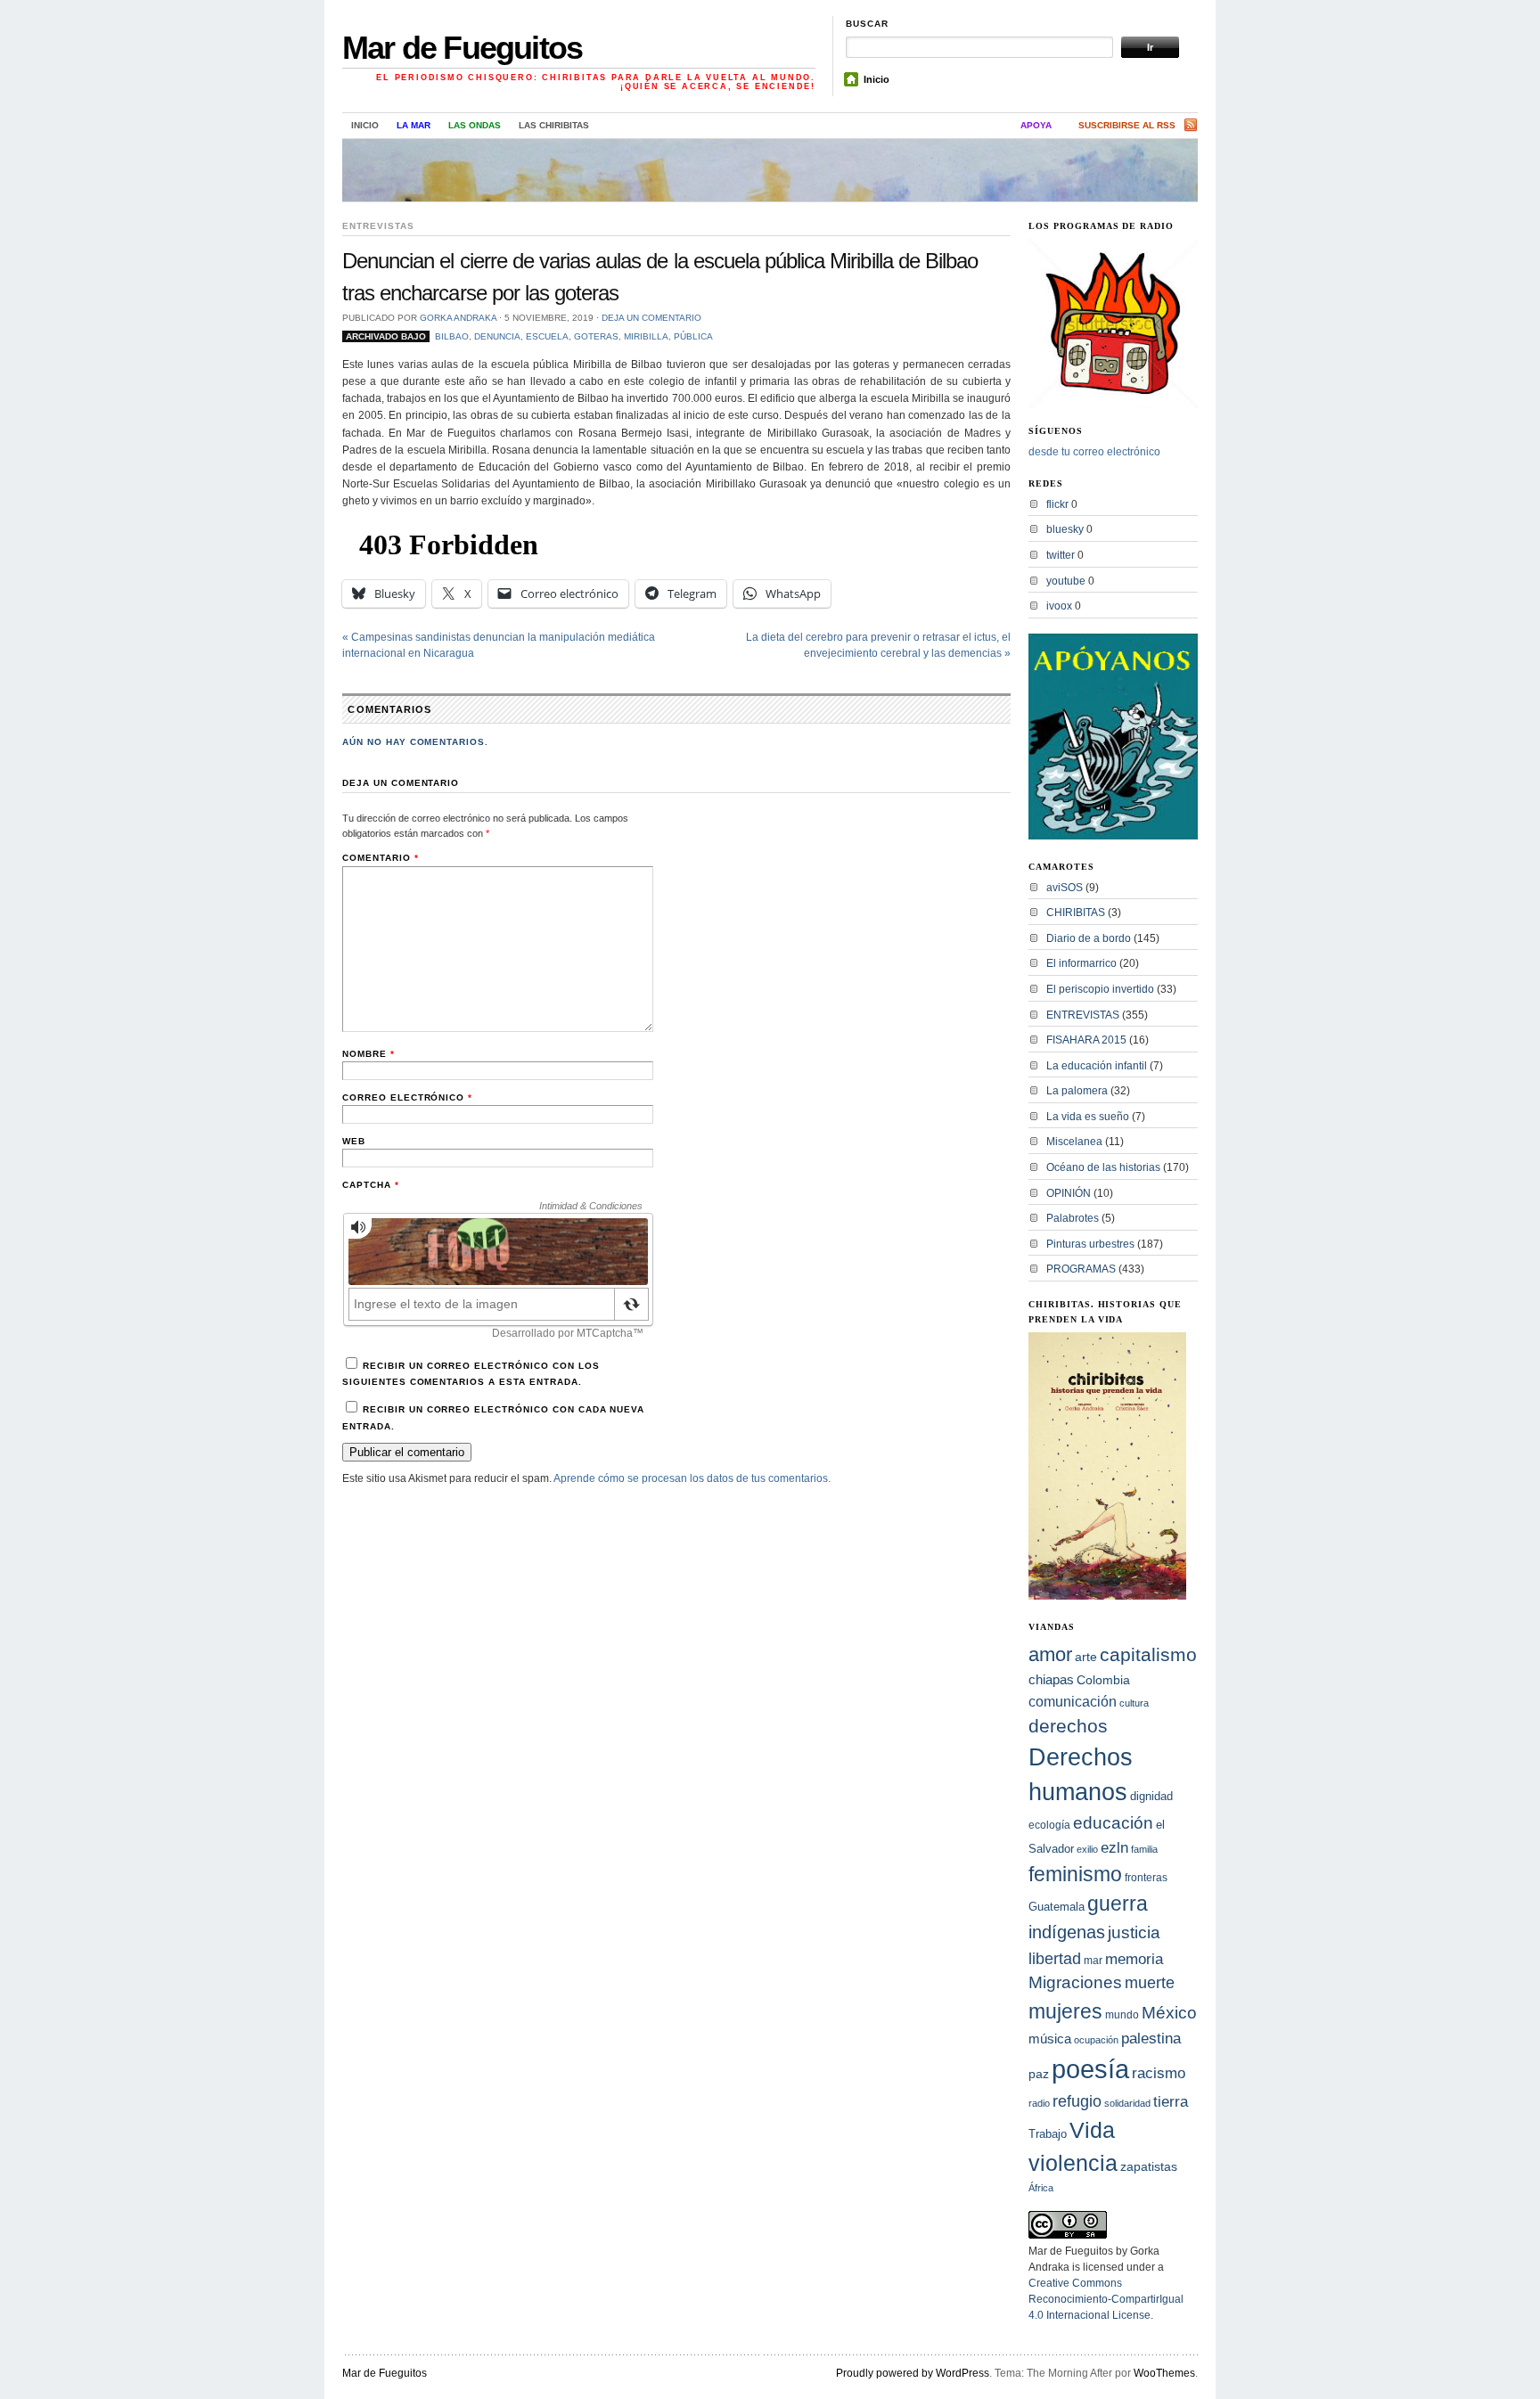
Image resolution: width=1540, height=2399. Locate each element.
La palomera (1077, 1091)
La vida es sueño (1088, 1117)
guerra (1118, 1904)
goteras (596, 336)
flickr (1057, 504)
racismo (1159, 2073)
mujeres (1065, 2011)
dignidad (1151, 1796)
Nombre (369, 1054)
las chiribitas (554, 125)
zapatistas (1149, 2167)
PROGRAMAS (1081, 1269)
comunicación (1073, 1701)
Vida (1092, 2130)
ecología (1049, 1825)
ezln (1114, 1848)
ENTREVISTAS (378, 226)
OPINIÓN (1069, 1193)
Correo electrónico (407, 1097)
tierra (1171, 2101)
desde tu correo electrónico (1094, 452)
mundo (1122, 2015)
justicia (1134, 1932)
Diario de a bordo (1089, 938)
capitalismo (1148, 1654)
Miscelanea (1074, 1142)
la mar (414, 125)
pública (693, 336)
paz (1039, 2074)
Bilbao (452, 336)
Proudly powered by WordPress (913, 2373)
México (1169, 2013)
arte (1086, 1657)
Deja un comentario (651, 318)
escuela (547, 336)
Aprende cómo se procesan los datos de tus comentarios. (692, 1478)
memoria (1134, 1959)
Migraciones (1075, 1982)
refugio (1077, 2101)
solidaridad (1127, 2103)
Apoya (1036, 125)
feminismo (1075, 1874)
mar (1093, 1961)
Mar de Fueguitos (462, 48)
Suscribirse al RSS (1127, 125)
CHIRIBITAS (1076, 913)
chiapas (1051, 1679)
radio (1039, 2103)
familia (1144, 1849)
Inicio (876, 79)
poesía (1090, 2069)
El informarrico (1081, 963)
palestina (1151, 2038)
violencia (1073, 2163)
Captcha (371, 1185)
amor (1050, 1654)
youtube (1066, 581)
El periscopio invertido (1100, 989)
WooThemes (1164, 2373)
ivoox (1059, 606)
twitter (1061, 555)
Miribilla (646, 336)
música (1050, 2039)
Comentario (381, 858)
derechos (1068, 1726)
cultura (1134, 1703)
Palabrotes (1073, 1218)
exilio (1087, 1849)
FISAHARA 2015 (1086, 1040)
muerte (1150, 1983)
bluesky (1065, 529)
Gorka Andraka (458, 318)
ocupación (1096, 2040)
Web (354, 1141)
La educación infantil (1097, 1066)
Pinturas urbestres (1090, 1244)
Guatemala (1057, 1907)
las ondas (475, 125)
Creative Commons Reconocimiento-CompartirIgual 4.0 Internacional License (1106, 2299)
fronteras (1146, 1878)
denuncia (497, 336)
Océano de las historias (1103, 1167)
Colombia (1103, 1680)
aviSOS (1065, 888)
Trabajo (1048, 2134)
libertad (1055, 1958)
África (1041, 2188)
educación (1113, 1823)
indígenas (1067, 1932)
